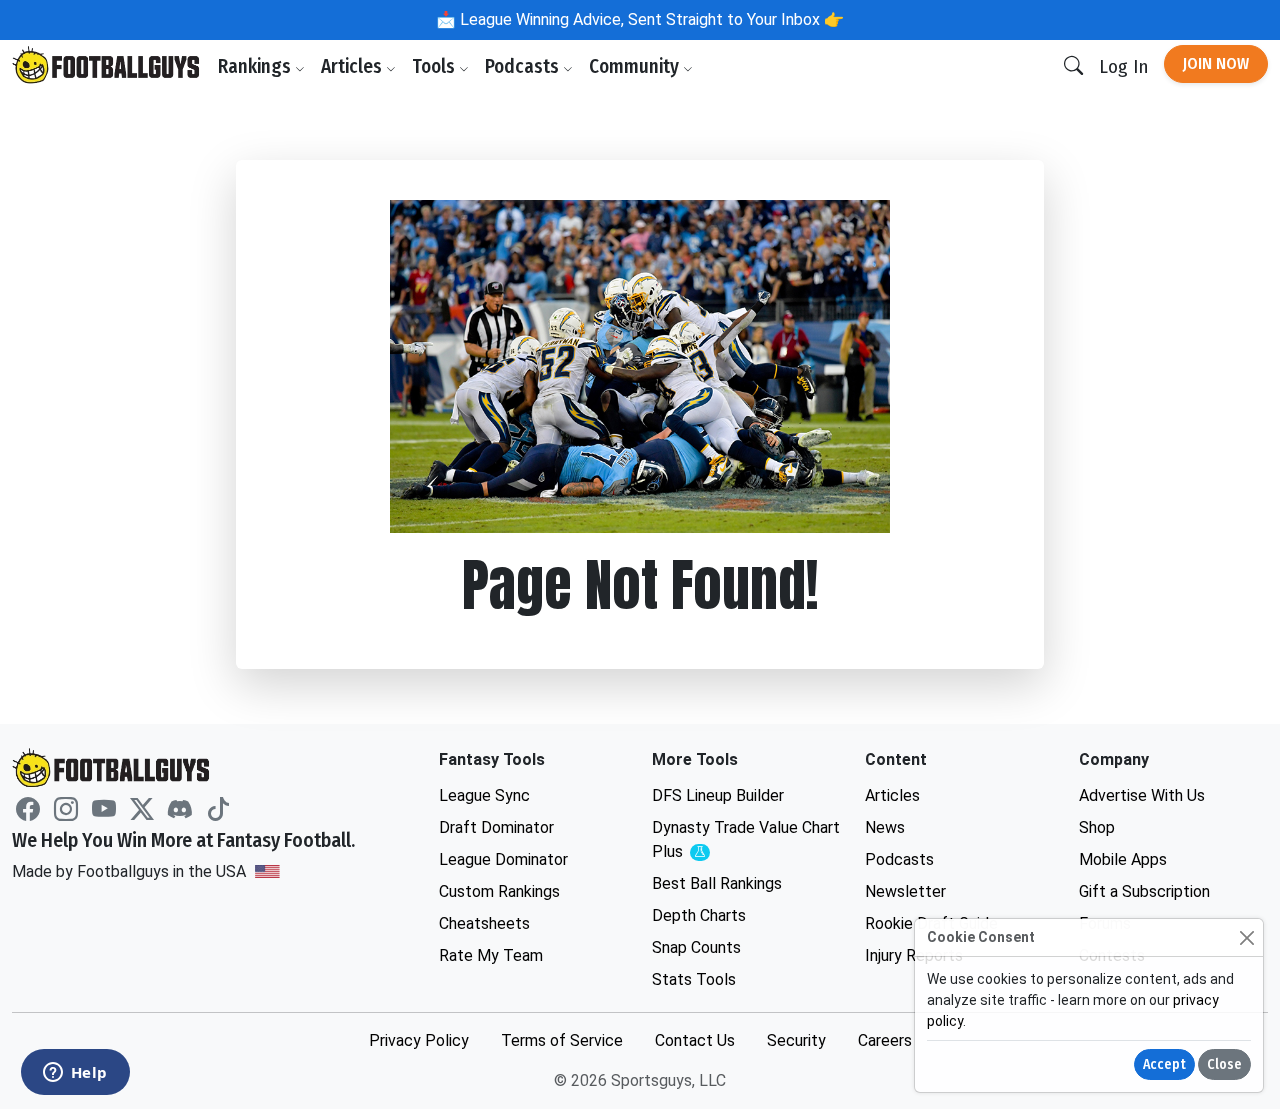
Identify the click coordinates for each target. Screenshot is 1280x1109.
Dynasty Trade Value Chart (746, 840)
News (885, 827)
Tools (435, 66)
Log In (1123, 66)
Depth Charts (699, 915)
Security (796, 1040)
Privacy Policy (419, 1040)
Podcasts (524, 66)
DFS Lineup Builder (718, 795)
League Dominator (503, 859)
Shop (1097, 827)
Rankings (256, 66)
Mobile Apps (1123, 859)
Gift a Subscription (1144, 891)
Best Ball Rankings (717, 883)
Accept (1164, 1064)
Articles (353, 66)
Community (636, 66)
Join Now (1216, 63)
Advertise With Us (1142, 795)
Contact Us (695, 1040)
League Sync (484, 795)
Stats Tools (694, 979)
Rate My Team (491, 955)
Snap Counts (696, 947)
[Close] (1246, 937)
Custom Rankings (499, 891)
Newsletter (905, 891)
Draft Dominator (496, 827)
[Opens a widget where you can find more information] (75, 1074)
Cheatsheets (484, 923)
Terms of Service (562, 1040)
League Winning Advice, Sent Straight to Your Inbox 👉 (650, 19)
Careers (885, 1040)
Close (1224, 1064)
